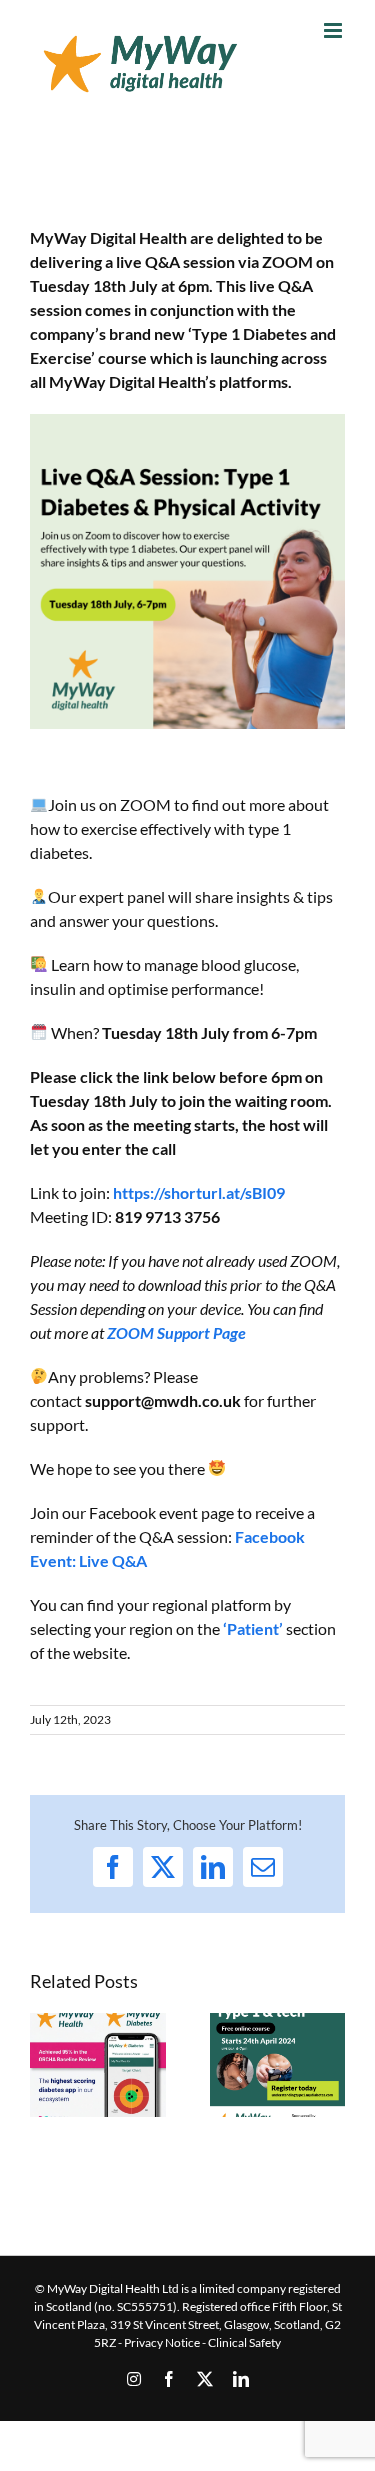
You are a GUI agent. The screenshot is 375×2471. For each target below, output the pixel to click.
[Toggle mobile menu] (334, 30)
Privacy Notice (162, 2342)
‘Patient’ (253, 1628)
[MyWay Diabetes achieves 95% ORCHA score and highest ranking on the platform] (98, 2022)
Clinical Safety (244, 2342)
